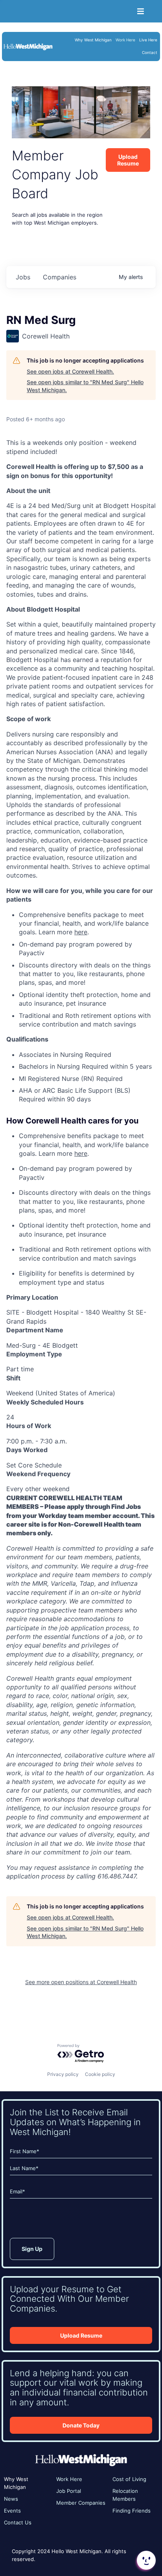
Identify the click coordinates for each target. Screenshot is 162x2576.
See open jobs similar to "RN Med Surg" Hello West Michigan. (85, 386)
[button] (145, 2560)
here (81, 932)
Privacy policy (63, 2074)
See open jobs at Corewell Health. (70, 371)
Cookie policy (100, 2074)
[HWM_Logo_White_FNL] (28, 45)
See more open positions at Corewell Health (81, 1982)
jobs (23, 277)
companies (60, 277)
